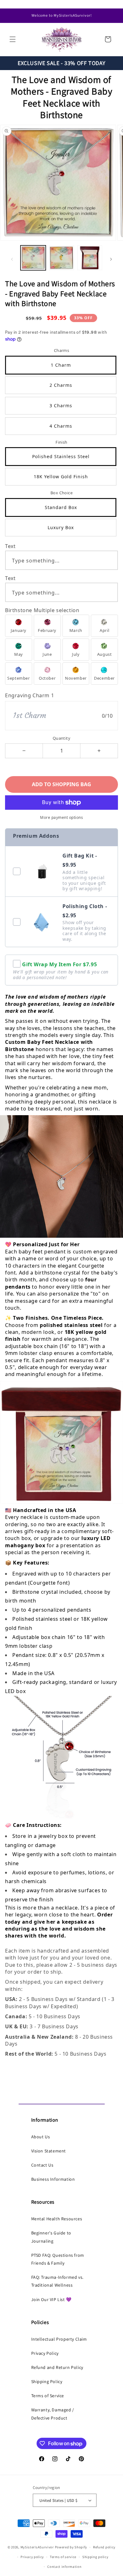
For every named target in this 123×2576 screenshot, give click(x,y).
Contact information (64, 2567)
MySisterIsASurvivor (37, 2547)
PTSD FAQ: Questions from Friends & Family (58, 2259)
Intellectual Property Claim (59, 2339)
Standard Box (61, 507)
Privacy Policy (45, 2353)
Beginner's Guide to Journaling (51, 2237)
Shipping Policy (47, 2381)
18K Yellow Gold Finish (61, 477)
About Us (41, 2137)
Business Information (53, 2179)
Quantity (61, 738)
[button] (13, 39)
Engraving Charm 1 (29, 695)
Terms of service (63, 2557)
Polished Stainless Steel (61, 456)
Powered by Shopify (71, 2547)
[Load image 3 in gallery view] (90, 258)
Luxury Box (61, 527)
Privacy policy (32, 2557)
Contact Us (42, 2165)
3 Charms (61, 406)
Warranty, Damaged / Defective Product (53, 2414)
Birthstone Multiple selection (42, 610)
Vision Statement (49, 2151)
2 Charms (61, 385)
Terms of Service (48, 2396)
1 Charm (61, 365)
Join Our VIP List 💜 (51, 2299)
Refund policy (104, 2547)
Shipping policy (95, 2557)
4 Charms (61, 426)
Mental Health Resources (57, 2219)
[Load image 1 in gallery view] (33, 258)
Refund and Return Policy (57, 2367)
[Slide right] (111, 259)
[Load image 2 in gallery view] (61, 258)
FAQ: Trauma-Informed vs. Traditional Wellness (57, 2281)
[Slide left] (12, 259)
